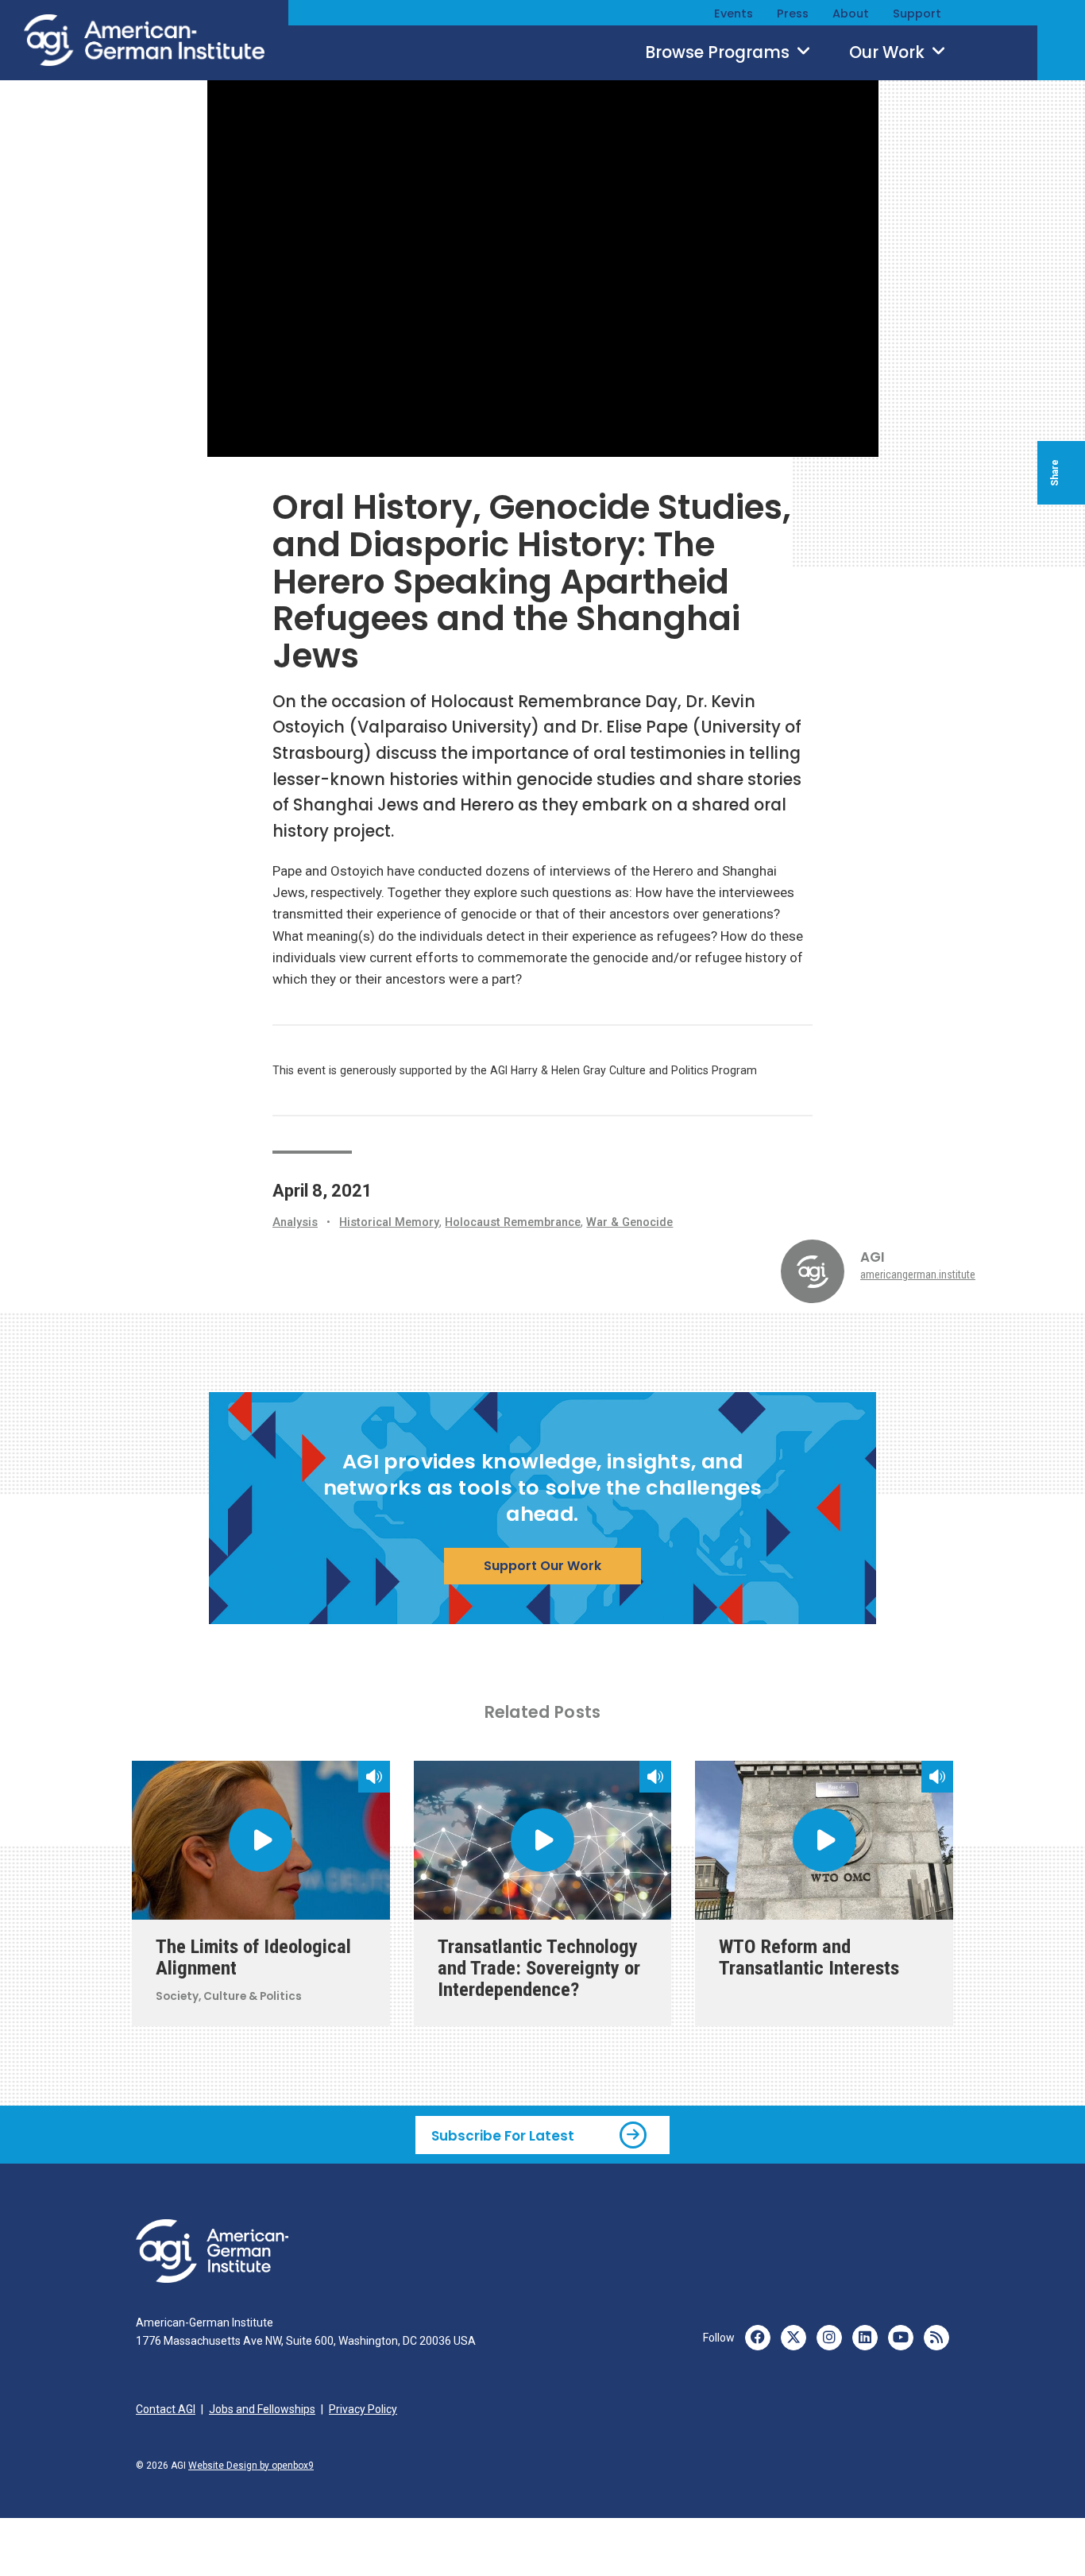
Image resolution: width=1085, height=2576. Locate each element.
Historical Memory (389, 1222)
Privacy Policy (363, 2409)
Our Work (889, 52)
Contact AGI (166, 2409)
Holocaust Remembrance (513, 1222)
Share (1055, 473)
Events (734, 14)
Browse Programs (719, 52)
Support (917, 14)
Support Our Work (542, 1566)
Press (793, 14)
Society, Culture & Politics (229, 1996)
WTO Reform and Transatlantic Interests (809, 1957)
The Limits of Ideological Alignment (253, 1957)
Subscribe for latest (503, 2135)
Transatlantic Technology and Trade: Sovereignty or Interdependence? (539, 1968)
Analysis (295, 1222)
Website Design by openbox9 (251, 2466)
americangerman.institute (918, 1274)
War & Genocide (629, 1222)
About (851, 14)
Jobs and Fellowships (262, 2409)
